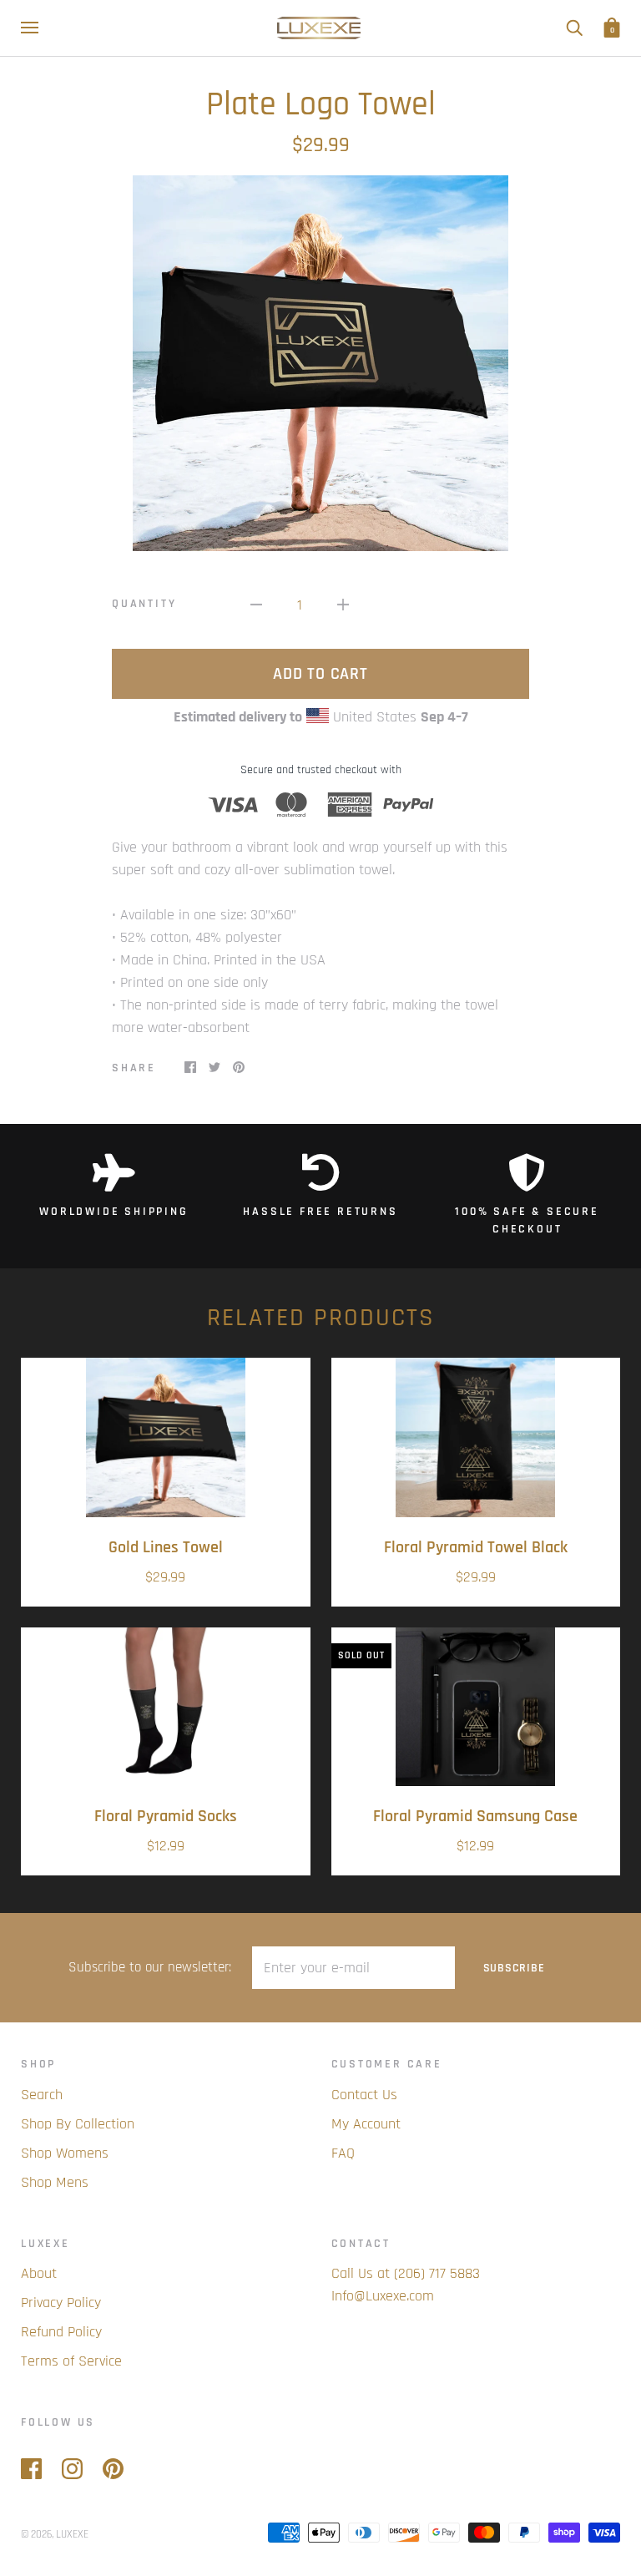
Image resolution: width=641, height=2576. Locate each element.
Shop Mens (55, 2182)
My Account (366, 2124)
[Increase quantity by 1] (343, 604)
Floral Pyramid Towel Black (476, 1548)
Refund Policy (61, 2332)
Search (42, 2095)
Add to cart (320, 674)
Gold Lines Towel (166, 1548)
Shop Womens (65, 2153)
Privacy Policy (61, 2303)
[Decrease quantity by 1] (256, 604)
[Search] (574, 28)
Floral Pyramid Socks (166, 1817)
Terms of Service (71, 2361)
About (39, 2273)
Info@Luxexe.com (383, 2296)
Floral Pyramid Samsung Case (475, 1817)
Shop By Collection (78, 2124)
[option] (320, 363)
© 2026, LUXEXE (55, 2534)
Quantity (144, 604)
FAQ (343, 2153)
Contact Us (364, 2095)
